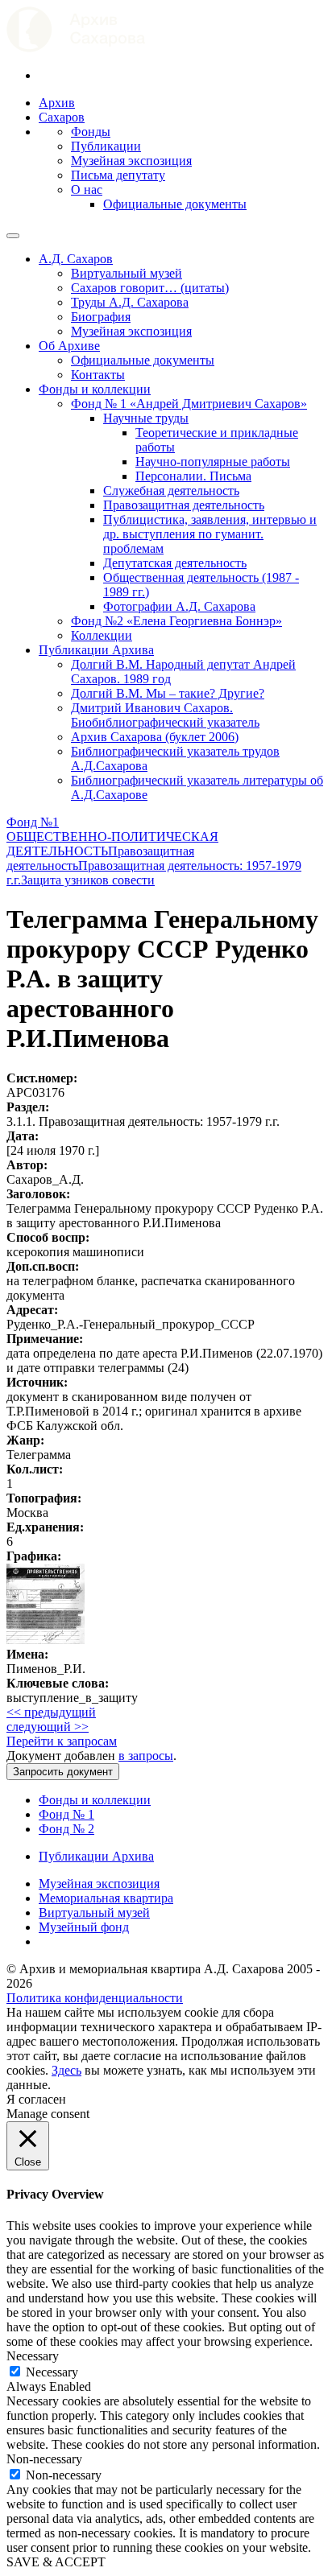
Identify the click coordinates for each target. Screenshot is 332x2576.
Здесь (66, 2070)
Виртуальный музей (127, 273)
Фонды (91, 132)
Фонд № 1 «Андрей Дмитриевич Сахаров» (189, 404)
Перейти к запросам (62, 1741)
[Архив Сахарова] (76, 48)
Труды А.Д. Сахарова (130, 302)
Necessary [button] (33, 2356)
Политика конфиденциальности (95, 1998)
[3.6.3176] (46, 1640)
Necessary (52, 2372)
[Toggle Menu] (13, 236)
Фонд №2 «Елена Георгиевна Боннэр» (176, 621)
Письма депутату (118, 175)
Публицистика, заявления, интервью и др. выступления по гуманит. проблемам (210, 534)
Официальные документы (175, 204)
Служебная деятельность (171, 490)
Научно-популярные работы (213, 462)
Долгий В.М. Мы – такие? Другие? (168, 693)
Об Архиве (69, 346)
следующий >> (48, 1727)
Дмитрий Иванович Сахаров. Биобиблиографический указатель (165, 715)
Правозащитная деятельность (184, 505)
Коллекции (102, 635)
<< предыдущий (51, 1712)
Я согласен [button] (36, 2099)
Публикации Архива (96, 650)
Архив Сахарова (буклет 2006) (155, 737)
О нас (87, 190)
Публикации (106, 146)
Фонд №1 (33, 822)
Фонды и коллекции (95, 389)
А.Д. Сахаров (76, 259)
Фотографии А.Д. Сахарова (179, 606)
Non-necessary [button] (44, 2459)
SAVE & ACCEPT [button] (56, 2562)
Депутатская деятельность (175, 563)
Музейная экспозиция (131, 161)
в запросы (146, 1756)
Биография (101, 317)
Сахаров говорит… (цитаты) (150, 288)
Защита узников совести (88, 880)
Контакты (98, 375)
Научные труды (146, 418)
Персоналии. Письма (193, 476)
